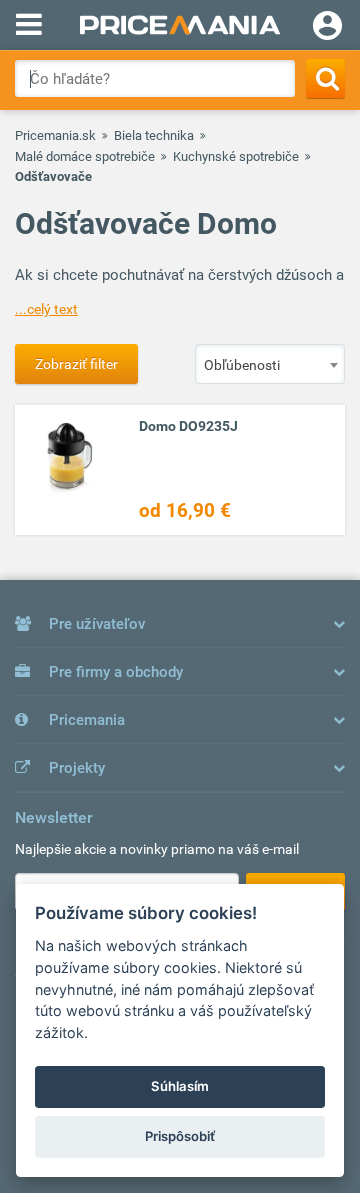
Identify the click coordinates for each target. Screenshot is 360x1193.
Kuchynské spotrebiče (236, 156)
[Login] (327, 28)
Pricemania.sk (55, 135)
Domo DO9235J (188, 426)
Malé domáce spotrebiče (85, 156)
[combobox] (270, 364)
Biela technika (154, 135)
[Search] (325, 78)
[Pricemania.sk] (180, 25)
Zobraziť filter (76, 364)
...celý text (46, 309)
